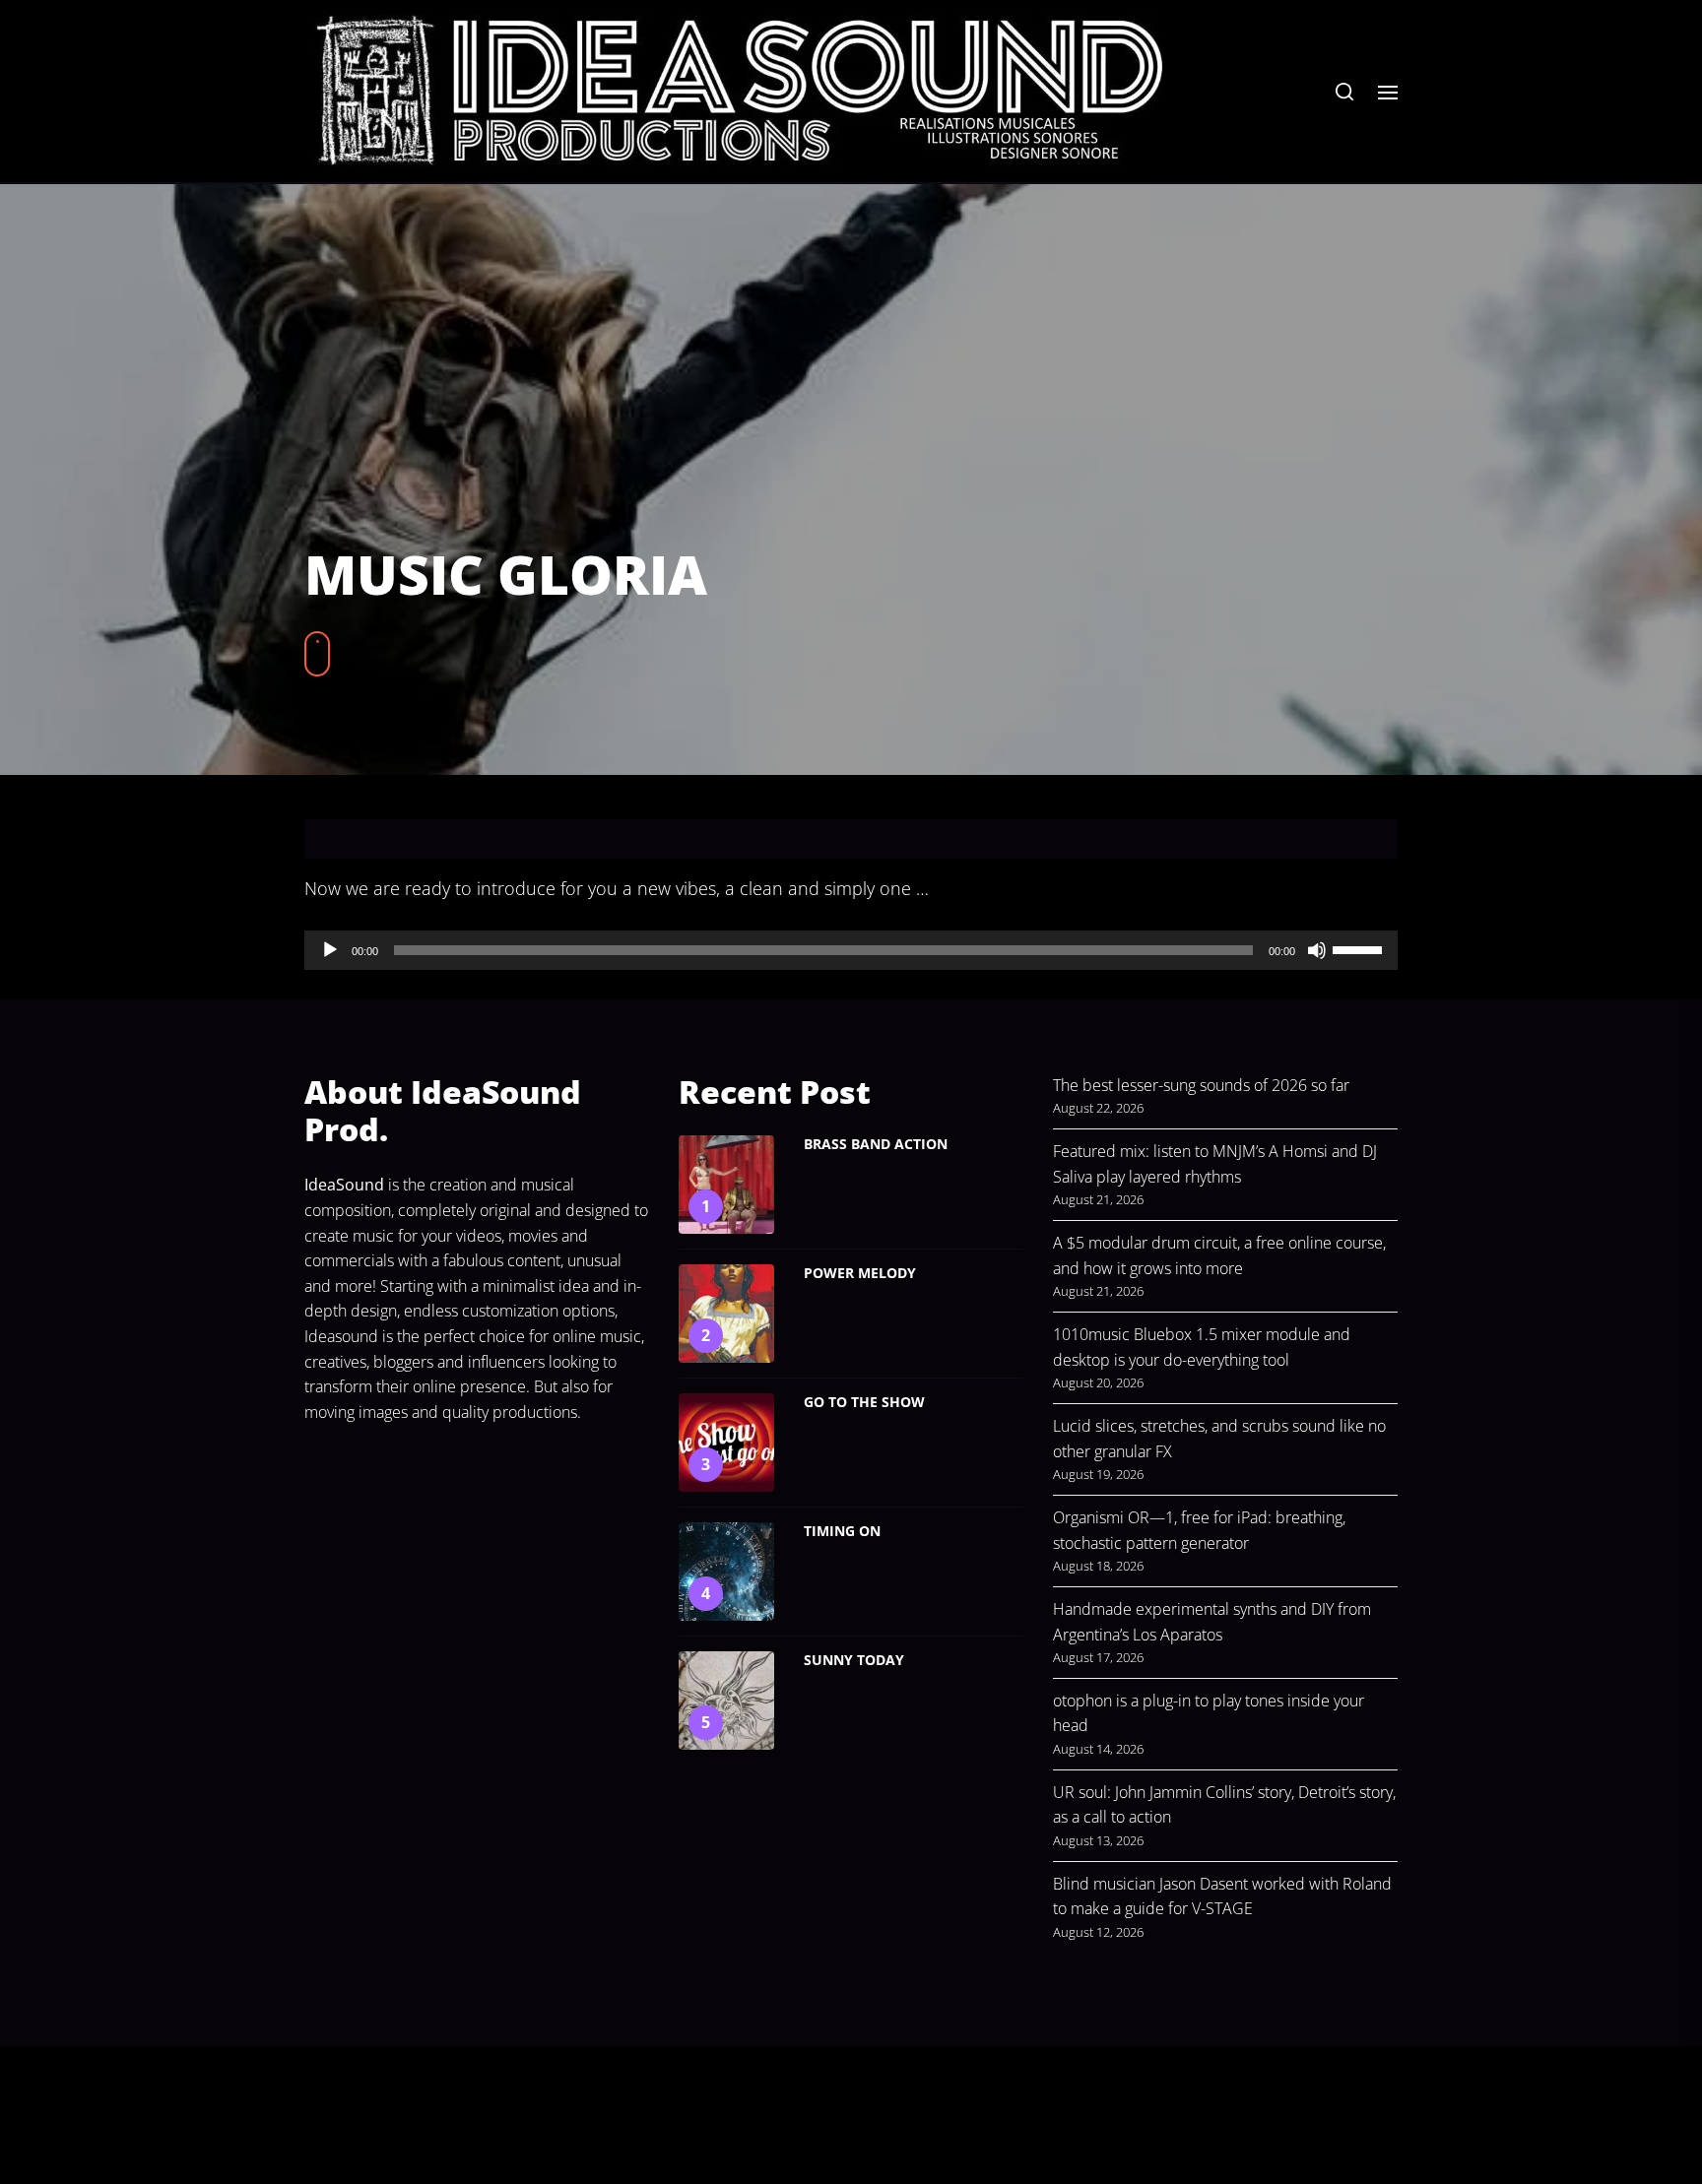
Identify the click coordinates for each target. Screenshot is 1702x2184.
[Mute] (1317, 950)
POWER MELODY (860, 1273)
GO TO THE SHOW (864, 1402)
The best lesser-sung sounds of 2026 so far (1201, 1085)
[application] (851, 950)
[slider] (1360, 948)
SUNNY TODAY (854, 1660)
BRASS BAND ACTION (876, 1144)
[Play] (330, 950)
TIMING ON (842, 1531)
